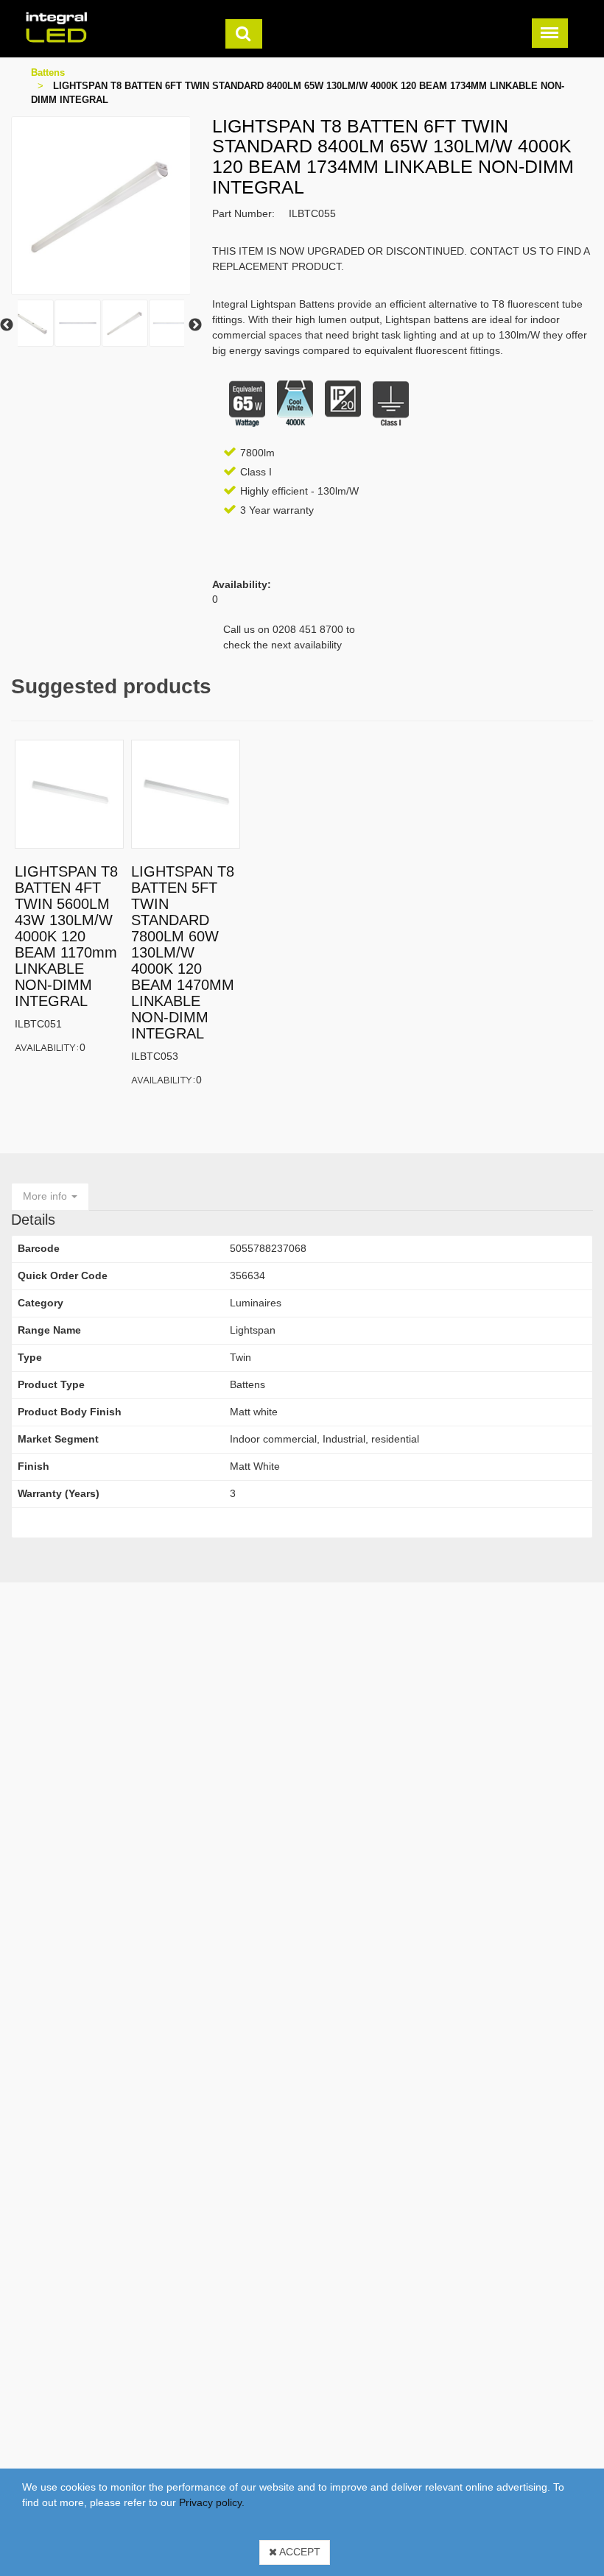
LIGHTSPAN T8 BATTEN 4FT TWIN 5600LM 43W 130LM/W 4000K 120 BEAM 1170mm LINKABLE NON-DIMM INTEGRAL (66, 936)
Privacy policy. (212, 2502)
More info (46, 1196)
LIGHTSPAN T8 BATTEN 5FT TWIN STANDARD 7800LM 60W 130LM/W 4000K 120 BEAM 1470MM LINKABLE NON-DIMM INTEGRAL (183, 952)
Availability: (47, 1047)
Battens (48, 72)
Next (195, 325)
